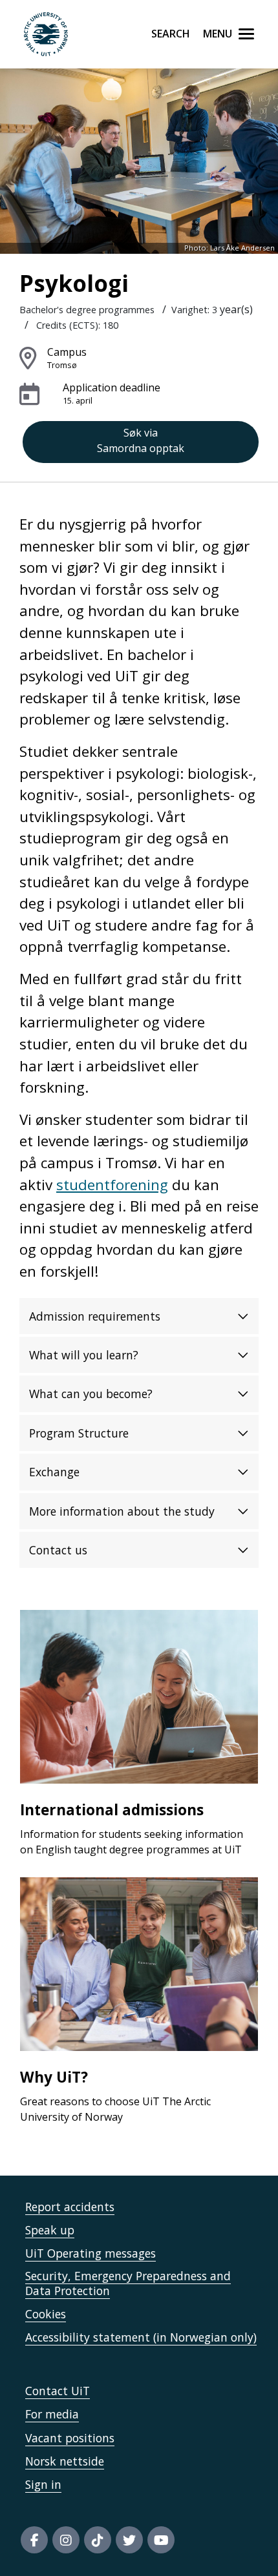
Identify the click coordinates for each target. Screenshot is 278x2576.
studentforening (112, 1185)
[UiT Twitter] (129, 2540)
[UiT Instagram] (66, 2540)
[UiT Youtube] (161, 2540)
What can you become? (91, 1394)
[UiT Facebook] (34, 2540)
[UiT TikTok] (98, 2540)
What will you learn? (84, 1355)
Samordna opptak (141, 440)
